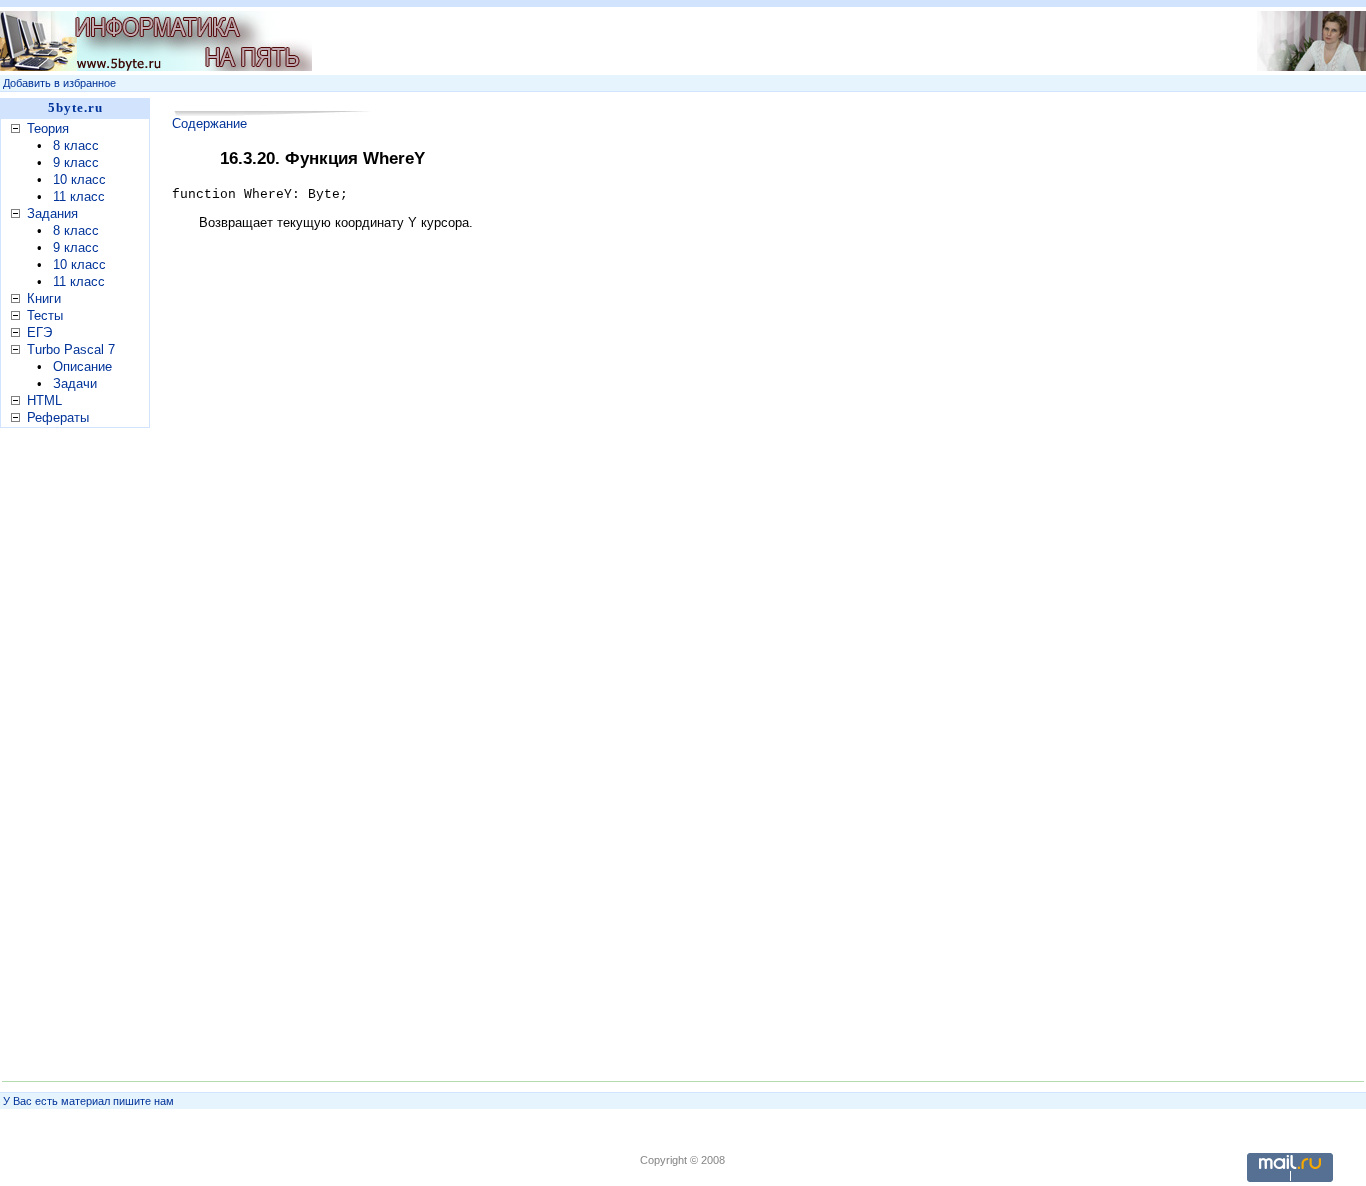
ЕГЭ (39, 332)
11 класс (79, 196)
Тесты (45, 315)
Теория (48, 128)
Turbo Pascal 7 (71, 349)
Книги (44, 298)
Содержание (209, 123)
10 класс (79, 179)
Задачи (75, 383)
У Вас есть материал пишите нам (88, 1101)
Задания (52, 213)
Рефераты (58, 417)
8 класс (76, 145)
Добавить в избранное (59, 83)
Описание (82, 366)
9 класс (76, 162)
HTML (44, 400)
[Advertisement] (733, 41)
